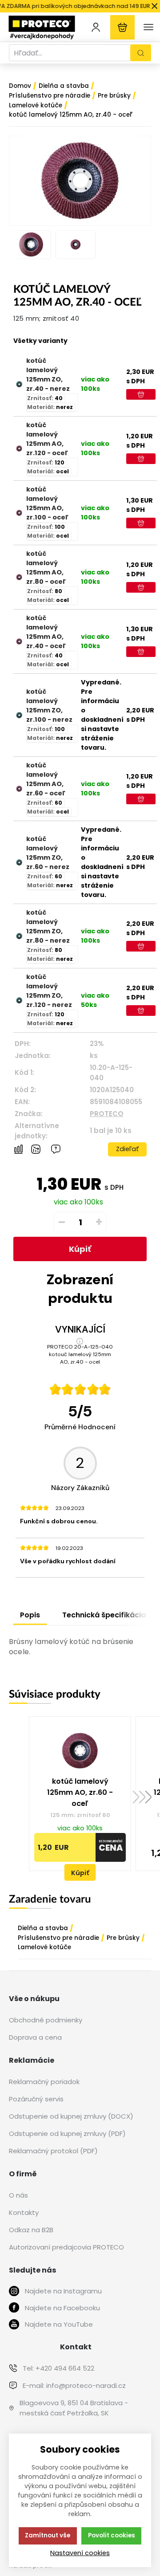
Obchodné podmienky (46, 2020)
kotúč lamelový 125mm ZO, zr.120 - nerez (49, 991)
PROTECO (107, 1114)
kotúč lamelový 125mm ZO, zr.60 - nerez (48, 853)
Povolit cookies (112, 2535)
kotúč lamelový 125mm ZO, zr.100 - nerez (49, 706)
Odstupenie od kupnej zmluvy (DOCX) (71, 2116)
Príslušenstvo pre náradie (58, 1938)
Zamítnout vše (48, 2535)
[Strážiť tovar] (36, 1149)
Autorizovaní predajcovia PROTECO (66, 2247)
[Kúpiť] (141, 394)
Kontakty (24, 2212)
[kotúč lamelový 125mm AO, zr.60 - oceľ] (19, 789)
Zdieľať (128, 1149)
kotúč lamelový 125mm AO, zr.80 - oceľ (46, 568)
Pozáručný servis (36, 2099)
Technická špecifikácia (104, 1615)
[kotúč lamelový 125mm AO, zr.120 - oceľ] (19, 448)
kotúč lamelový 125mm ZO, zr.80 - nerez (48, 926)
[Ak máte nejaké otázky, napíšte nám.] (56, 1149)
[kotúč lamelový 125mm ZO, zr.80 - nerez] (19, 936)
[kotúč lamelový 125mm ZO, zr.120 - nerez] (19, 1000)
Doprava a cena (35, 2037)
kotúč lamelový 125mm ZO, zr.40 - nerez (48, 375)
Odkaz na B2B (31, 2230)
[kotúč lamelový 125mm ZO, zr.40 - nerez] (19, 384)
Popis (30, 1615)
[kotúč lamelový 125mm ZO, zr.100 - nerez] (19, 715)
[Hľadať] (141, 53)
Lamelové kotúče (44, 1947)
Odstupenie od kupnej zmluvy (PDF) (67, 2134)
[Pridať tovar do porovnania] (18, 1150)
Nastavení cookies (80, 2553)
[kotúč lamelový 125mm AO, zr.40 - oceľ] (19, 641)
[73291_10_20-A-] (80, 181)
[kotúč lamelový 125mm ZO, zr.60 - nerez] (19, 862)
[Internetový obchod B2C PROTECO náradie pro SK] (42, 27)
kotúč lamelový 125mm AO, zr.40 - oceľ (46, 632)
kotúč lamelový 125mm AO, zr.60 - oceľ (46, 779)
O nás (18, 2195)
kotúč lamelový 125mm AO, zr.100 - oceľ (47, 503)
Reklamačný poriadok (44, 2082)
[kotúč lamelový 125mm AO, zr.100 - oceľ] (19, 513)
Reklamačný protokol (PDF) (53, 2151)
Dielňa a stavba (43, 1928)
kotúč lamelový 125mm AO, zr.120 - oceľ (47, 439)
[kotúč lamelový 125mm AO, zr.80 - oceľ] (19, 577)
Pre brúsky (123, 1938)
